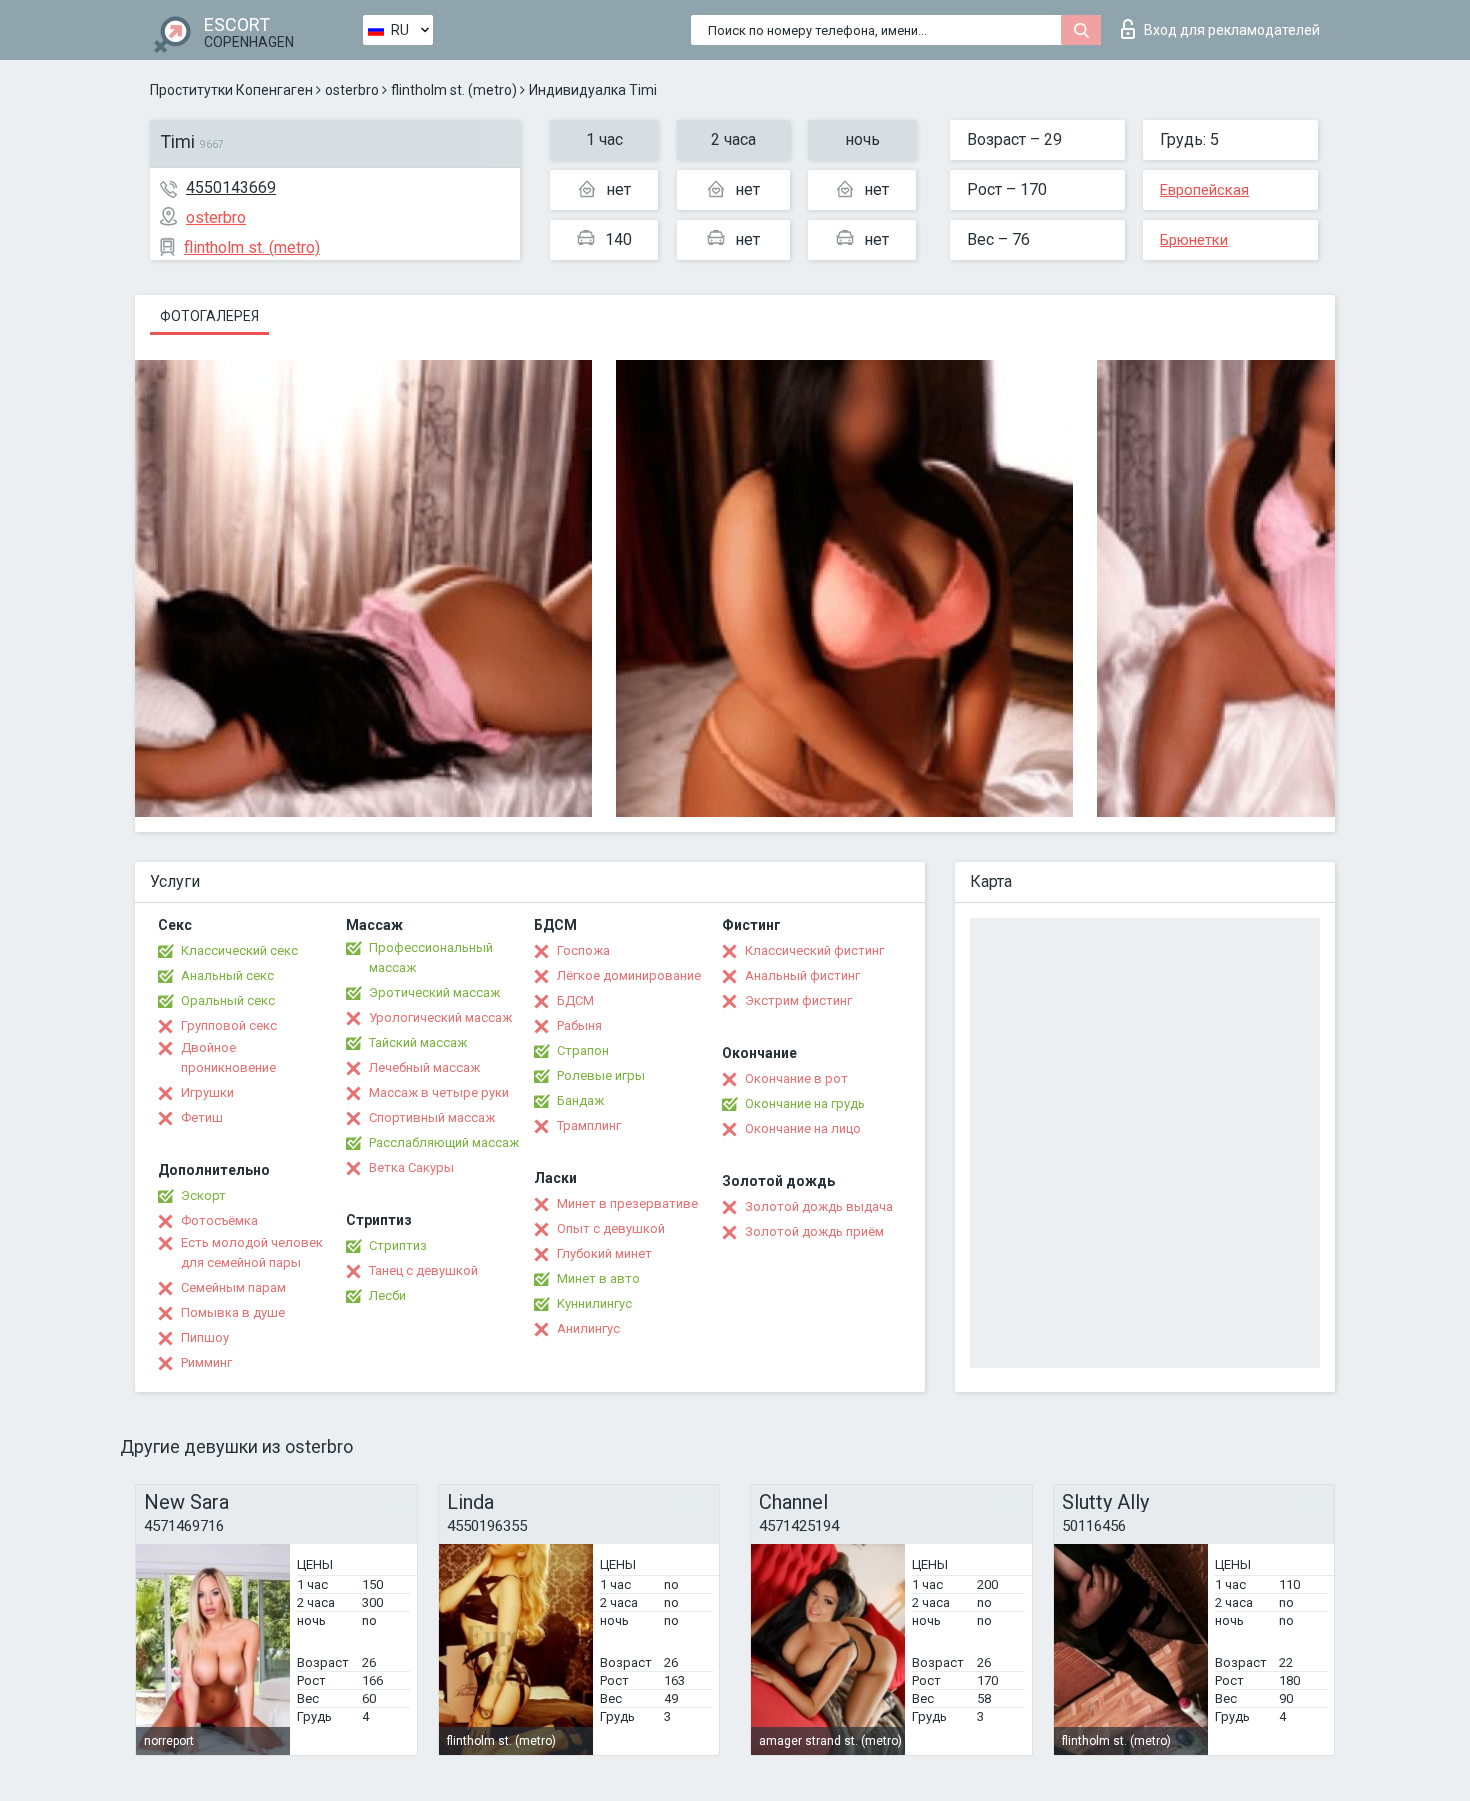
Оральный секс (228, 1000)
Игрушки (207, 1092)
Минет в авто (598, 1278)
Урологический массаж (440, 1017)
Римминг (206, 1362)
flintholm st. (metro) (454, 90)
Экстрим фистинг (798, 1000)
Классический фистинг (814, 950)
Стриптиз (398, 1245)
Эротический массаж (434, 992)
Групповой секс (229, 1025)
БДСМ (575, 1000)
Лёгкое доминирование (629, 975)
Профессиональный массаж (431, 957)
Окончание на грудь (805, 1103)
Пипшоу (205, 1337)
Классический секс (239, 950)
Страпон (583, 1050)
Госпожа (583, 950)
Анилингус (588, 1328)
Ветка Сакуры (411, 1167)
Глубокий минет (604, 1253)
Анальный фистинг (802, 975)
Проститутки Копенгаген (231, 90)
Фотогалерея (209, 316)
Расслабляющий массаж (444, 1142)
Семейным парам (233, 1287)
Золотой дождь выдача (819, 1206)
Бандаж (580, 1100)
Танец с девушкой (423, 1270)
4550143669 (231, 187)
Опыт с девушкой (611, 1228)
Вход (1232, 30)
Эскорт (203, 1195)
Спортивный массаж (432, 1117)
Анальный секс (227, 975)
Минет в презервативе (627, 1203)
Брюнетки (1194, 240)
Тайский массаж (418, 1042)
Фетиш (202, 1117)
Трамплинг (589, 1125)
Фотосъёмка (219, 1220)
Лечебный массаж (424, 1067)
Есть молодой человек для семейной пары (252, 1252)
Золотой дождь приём (814, 1231)
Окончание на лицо (803, 1128)
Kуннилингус (594, 1303)
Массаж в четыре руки (439, 1092)
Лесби (387, 1295)
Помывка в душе (233, 1312)
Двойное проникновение (228, 1057)
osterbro (352, 90)
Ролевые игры (601, 1075)
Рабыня (579, 1025)
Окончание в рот (796, 1078)
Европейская (1204, 190)
